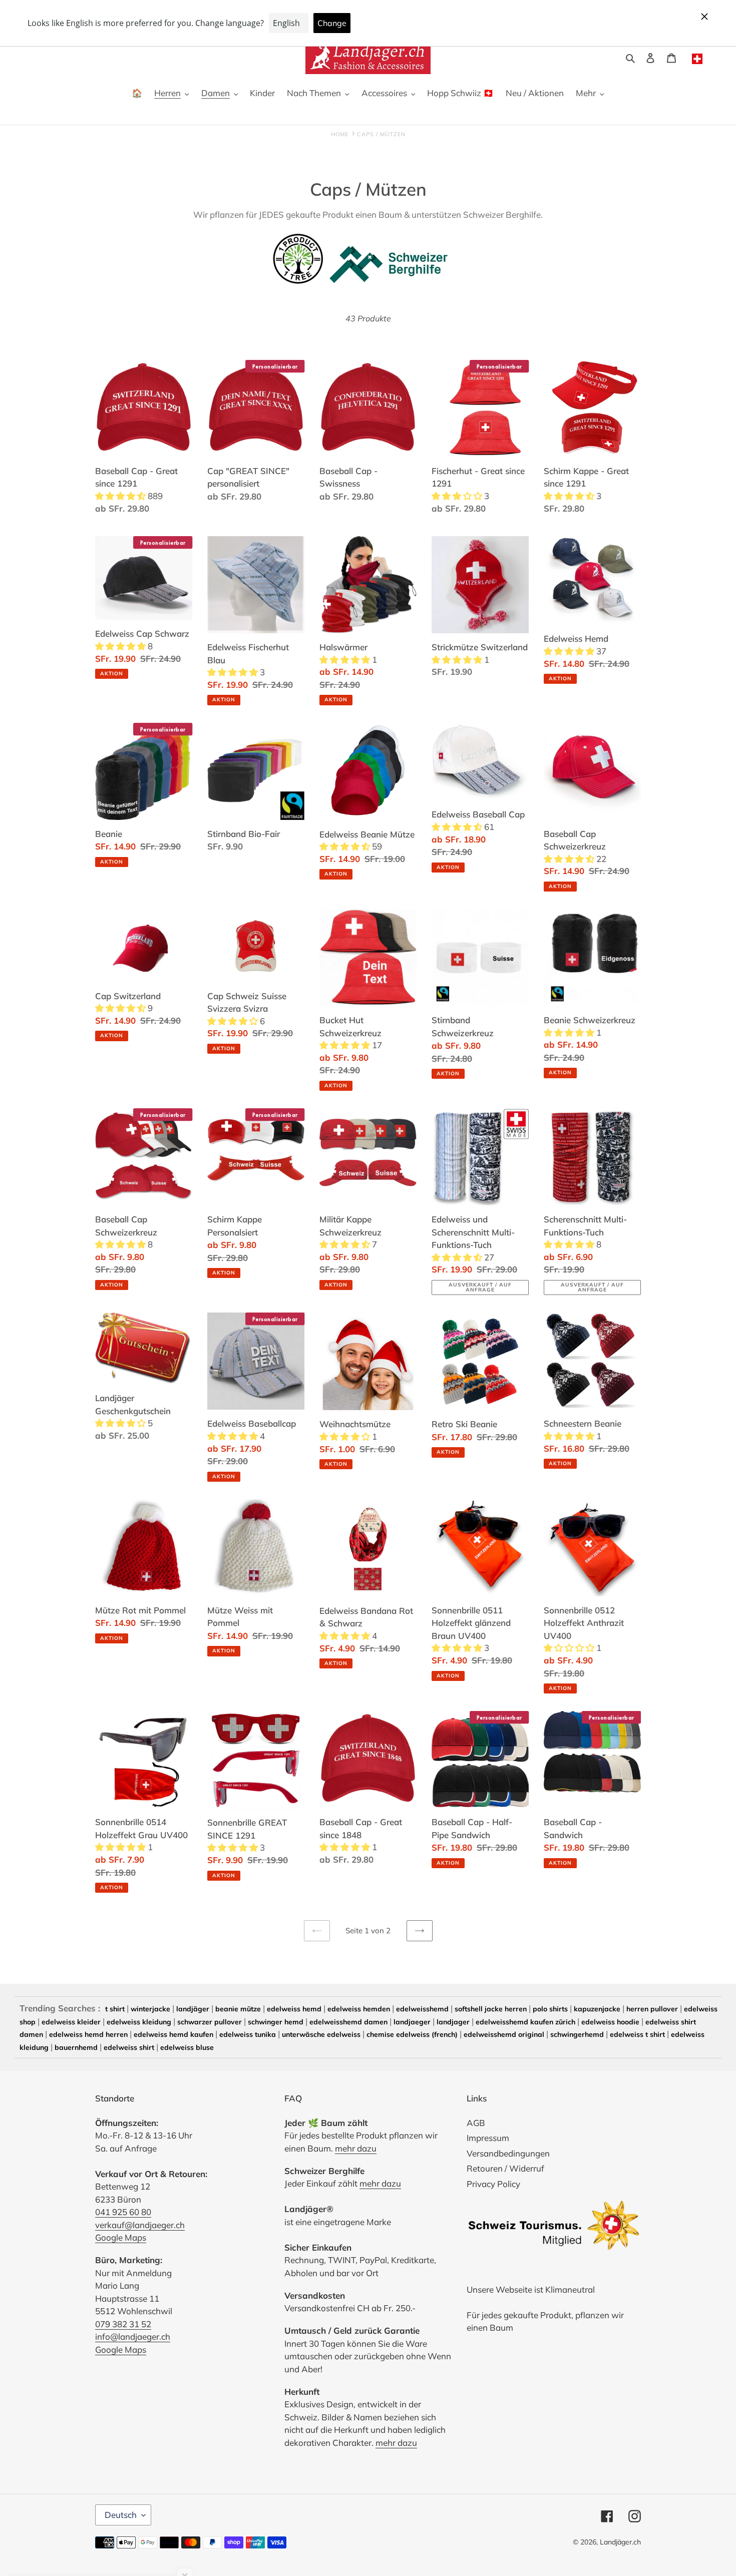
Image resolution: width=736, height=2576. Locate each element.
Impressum (488, 2138)
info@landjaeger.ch (133, 2336)
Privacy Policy (493, 2184)
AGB (476, 2123)
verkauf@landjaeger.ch (140, 2225)
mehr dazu (356, 2148)
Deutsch (121, 2515)
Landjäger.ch (620, 2542)
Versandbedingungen (508, 2153)
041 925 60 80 (123, 2212)
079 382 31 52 (123, 2324)
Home (340, 134)
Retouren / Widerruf (505, 2168)
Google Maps (121, 2237)
